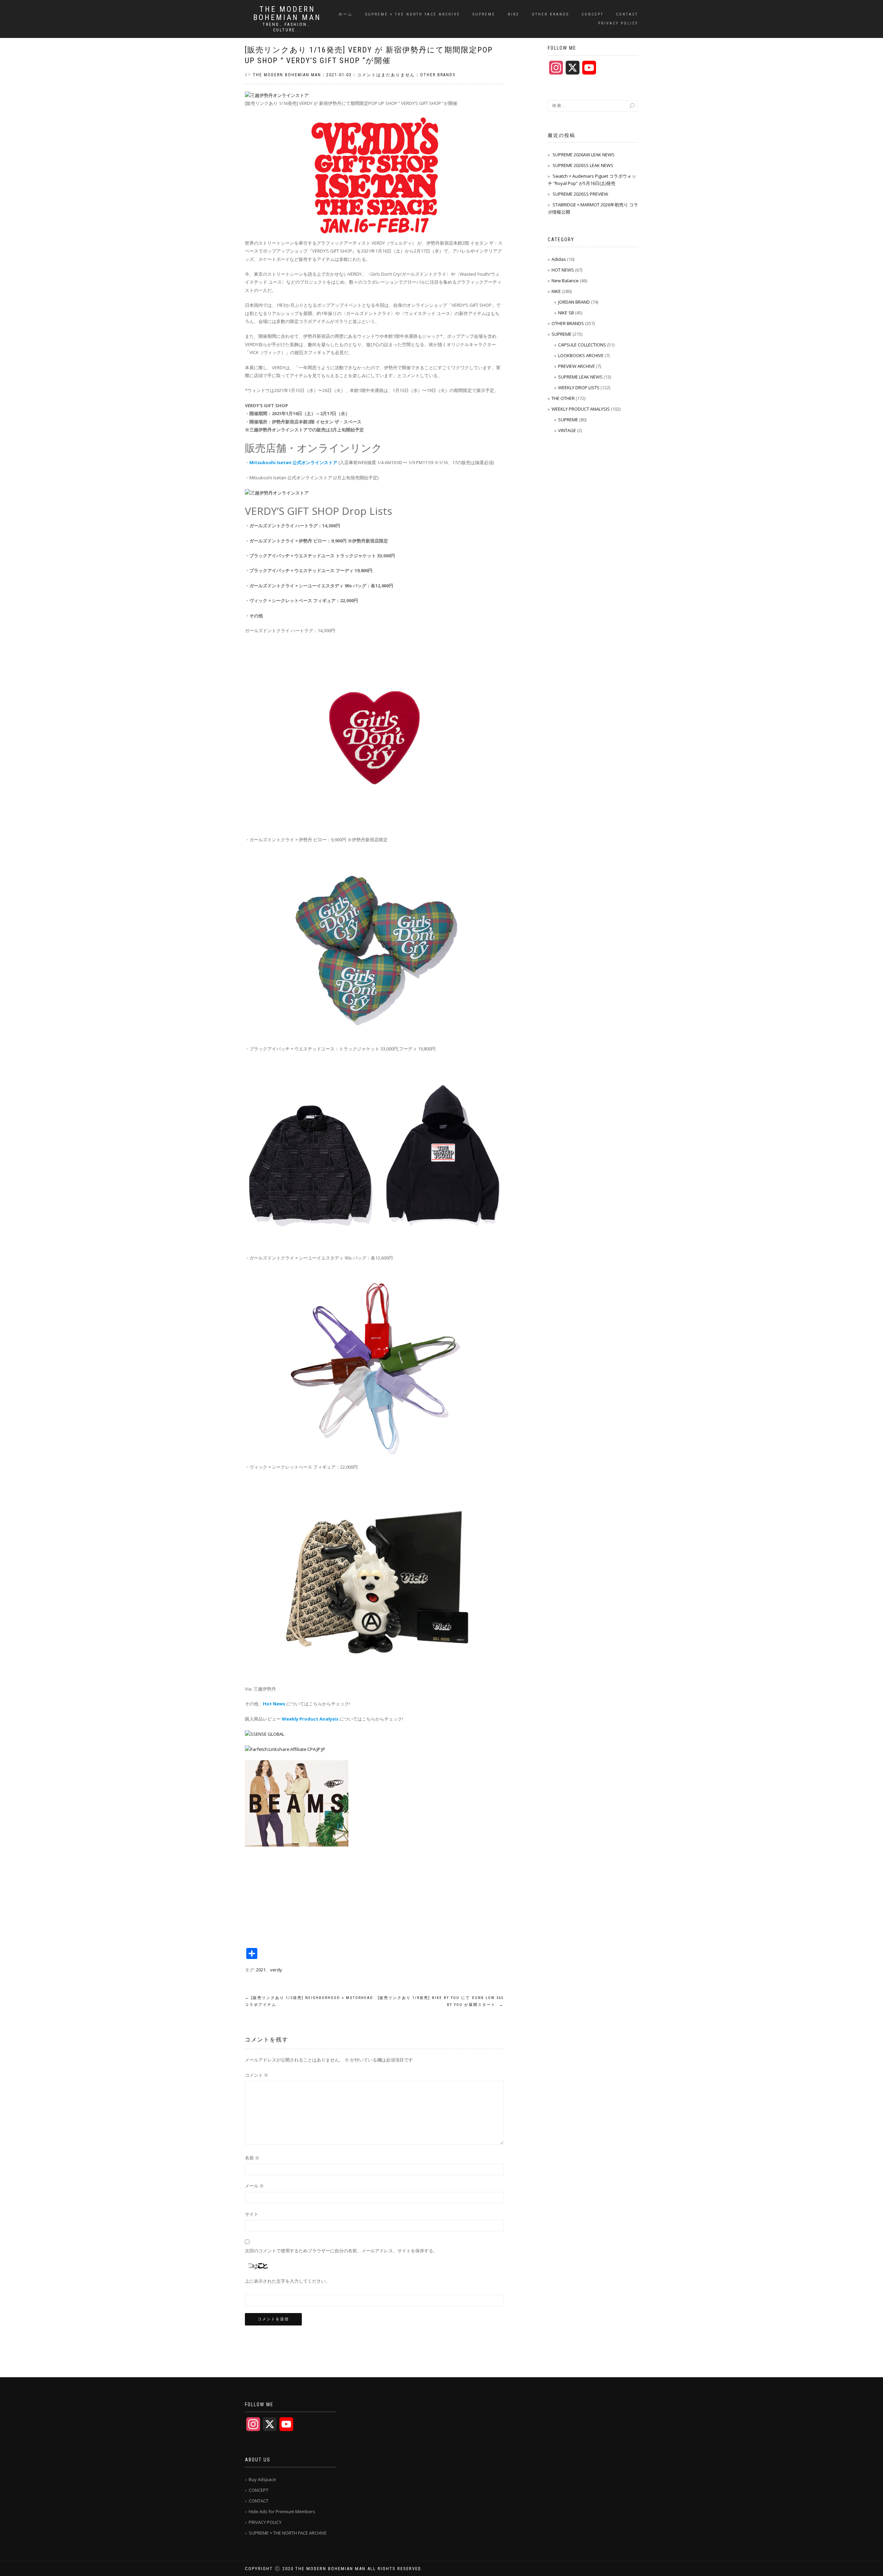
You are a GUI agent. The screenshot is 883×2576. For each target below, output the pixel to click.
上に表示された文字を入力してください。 (287, 2281)
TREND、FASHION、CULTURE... (287, 27)
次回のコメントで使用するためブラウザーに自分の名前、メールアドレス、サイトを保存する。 (341, 2251)
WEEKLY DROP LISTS (579, 388)
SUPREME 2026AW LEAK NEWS (584, 155)
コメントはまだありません (386, 75)
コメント (257, 2075)
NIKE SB (566, 313)
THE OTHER (563, 398)
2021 (261, 1970)
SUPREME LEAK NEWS (580, 377)
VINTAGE (567, 430)
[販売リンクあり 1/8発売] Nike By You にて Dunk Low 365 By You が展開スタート (441, 2001)
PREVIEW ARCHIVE (577, 366)
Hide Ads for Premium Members (282, 2511)
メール (254, 2186)
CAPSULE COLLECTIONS (582, 345)
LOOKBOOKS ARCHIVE (581, 355)
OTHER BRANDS (550, 14)
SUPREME (484, 14)
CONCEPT (593, 14)
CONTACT (627, 14)
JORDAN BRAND (574, 302)
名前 (252, 2158)
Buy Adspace (262, 2479)
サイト (252, 2214)
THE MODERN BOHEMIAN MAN (287, 13)
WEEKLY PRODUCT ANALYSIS (581, 409)
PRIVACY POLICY (618, 23)
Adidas (559, 259)
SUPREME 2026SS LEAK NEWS (583, 165)
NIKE (514, 14)
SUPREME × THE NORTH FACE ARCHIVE (413, 14)
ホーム (346, 14)
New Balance (565, 281)
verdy (276, 1970)
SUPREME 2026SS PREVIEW (580, 194)
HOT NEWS (563, 270)
